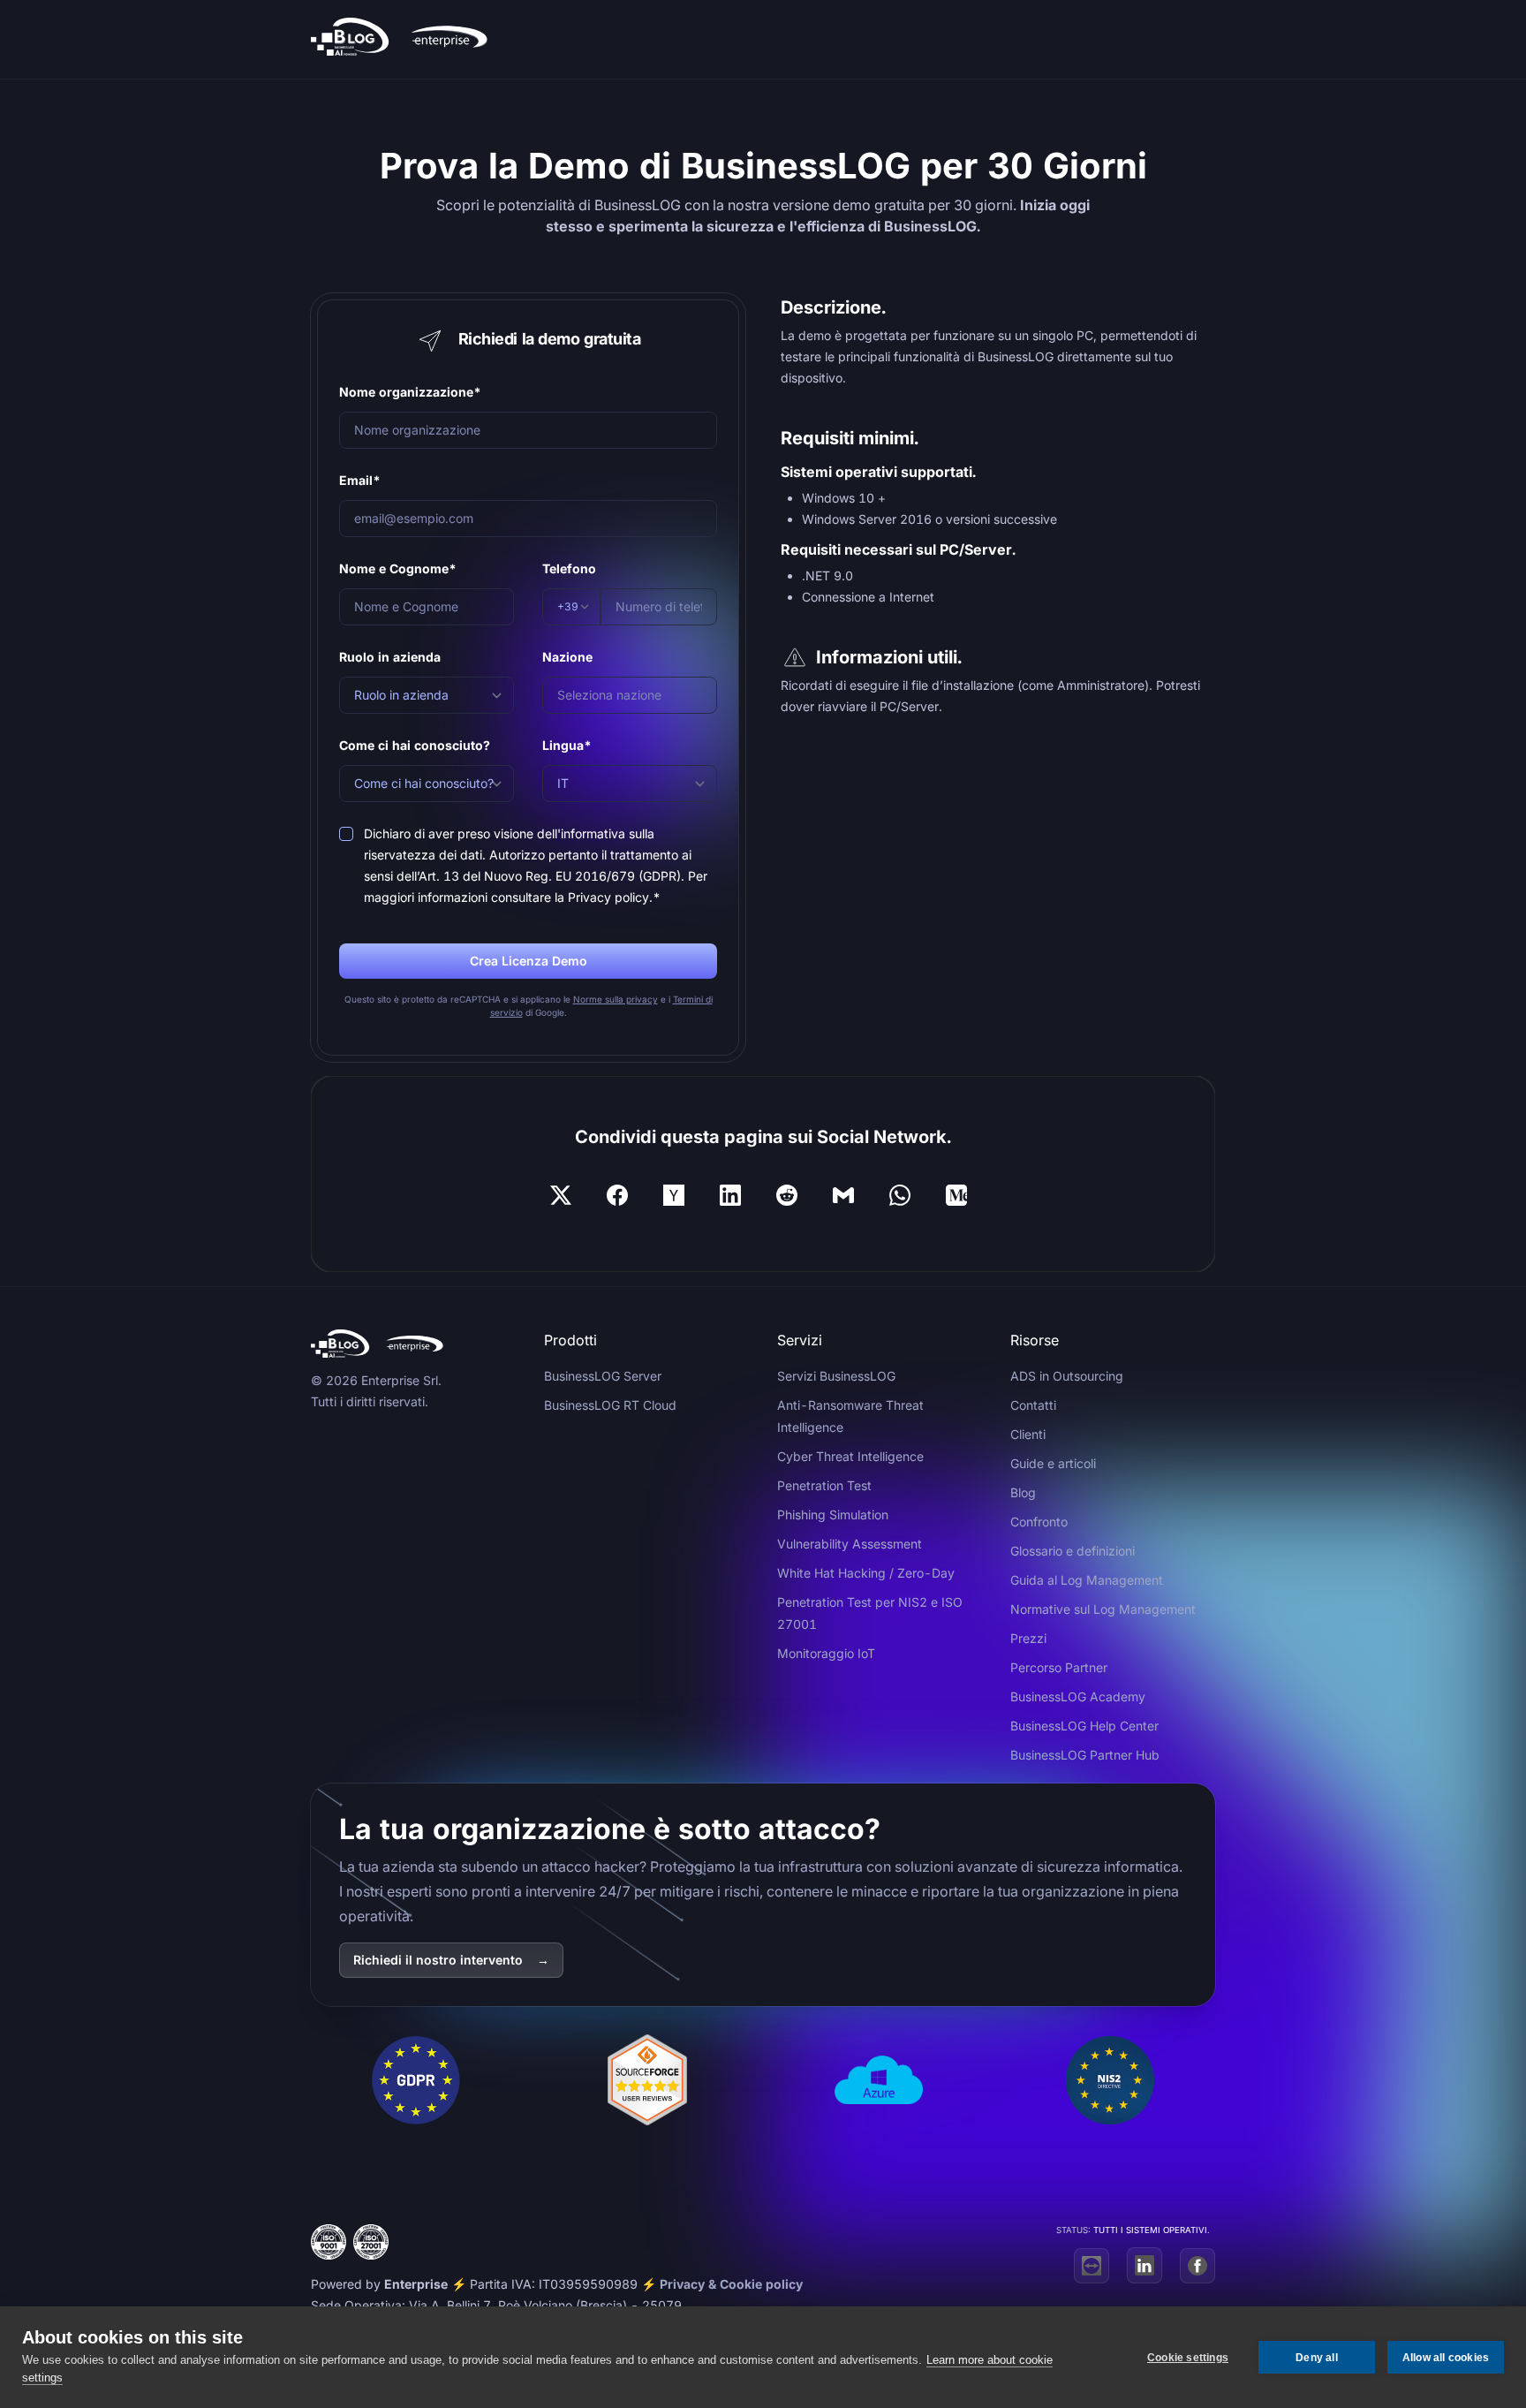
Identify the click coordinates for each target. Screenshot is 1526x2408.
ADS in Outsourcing (1067, 1376)
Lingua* (567, 745)
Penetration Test (824, 1485)
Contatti (1033, 1405)
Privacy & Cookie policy (731, 2284)
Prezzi (1028, 1638)
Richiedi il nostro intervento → (451, 1960)
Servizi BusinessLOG (836, 1376)
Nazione (567, 657)
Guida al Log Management (1087, 1580)
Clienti (1028, 1434)
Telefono (569, 568)
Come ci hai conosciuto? (415, 745)
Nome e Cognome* (398, 568)
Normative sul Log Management (1103, 1609)
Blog (1023, 1492)
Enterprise (416, 2284)
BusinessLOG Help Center (1084, 1726)
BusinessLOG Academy (1078, 1696)
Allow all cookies (1446, 2358)
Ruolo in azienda (390, 657)
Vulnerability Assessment (850, 1544)
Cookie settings (1188, 2358)
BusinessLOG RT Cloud (610, 1405)
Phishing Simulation (833, 1514)
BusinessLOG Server (603, 1376)
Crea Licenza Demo (529, 961)
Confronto (1039, 1522)
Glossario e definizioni (1073, 1551)
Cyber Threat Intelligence (850, 1456)
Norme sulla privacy (616, 999)
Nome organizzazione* (410, 392)
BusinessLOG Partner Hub (1085, 1755)
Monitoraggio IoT (826, 1653)
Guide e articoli (1053, 1463)
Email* (360, 480)
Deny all (1317, 2358)
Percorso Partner (1059, 1667)
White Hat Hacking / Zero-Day (866, 1573)
